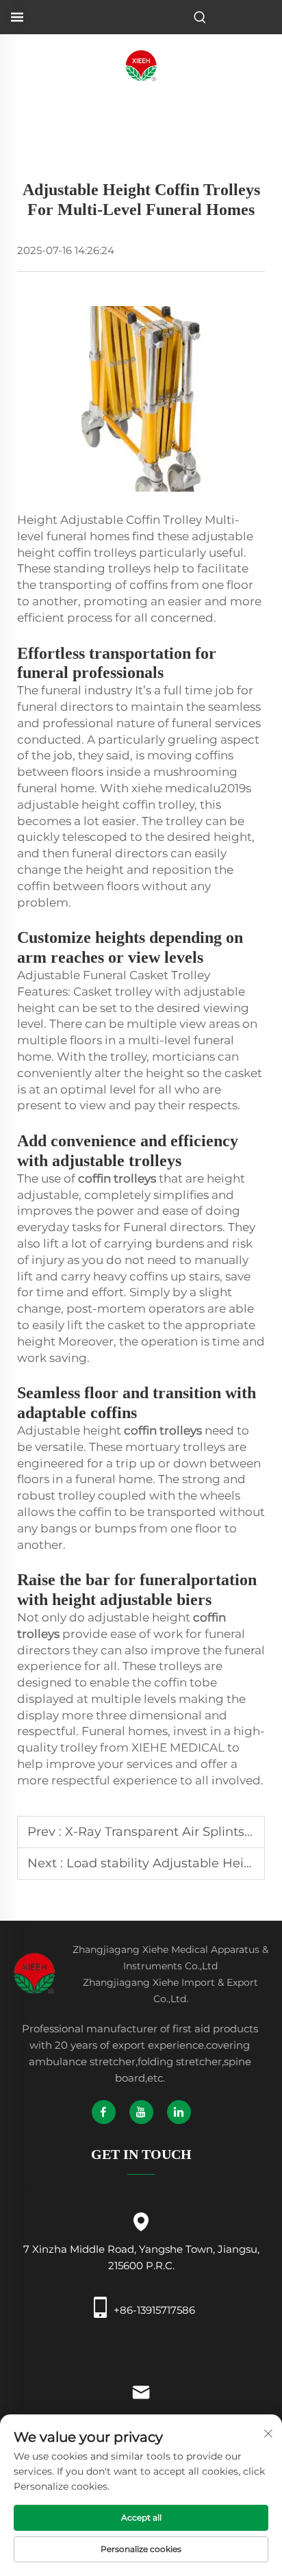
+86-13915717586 (154, 2310)
